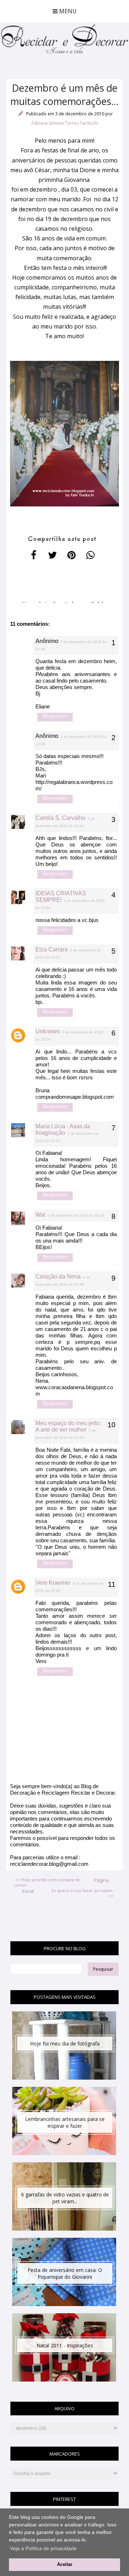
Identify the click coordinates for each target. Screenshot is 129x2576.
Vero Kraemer (53, 1583)
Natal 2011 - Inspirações (65, 2345)
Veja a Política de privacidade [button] (43, 2548)
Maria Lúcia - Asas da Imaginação (63, 1129)
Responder (55, 716)
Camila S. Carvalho (60, 818)
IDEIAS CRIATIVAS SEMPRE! (61, 897)
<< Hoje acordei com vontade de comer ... (47, 1882)
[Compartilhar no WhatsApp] (91, 555)
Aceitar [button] (65, 2564)
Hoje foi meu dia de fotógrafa (65, 2044)
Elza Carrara (52, 949)
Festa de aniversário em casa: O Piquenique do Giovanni (65, 2273)
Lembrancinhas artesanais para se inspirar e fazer (65, 2122)
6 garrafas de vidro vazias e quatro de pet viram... (65, 2198)
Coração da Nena (58, 1276)
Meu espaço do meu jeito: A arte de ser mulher (68, 1426)
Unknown (48, 1031)
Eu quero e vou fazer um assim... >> (83, 1893)
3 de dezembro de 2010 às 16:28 (76, 1215)
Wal (40, 1215)
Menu (67, 11)
